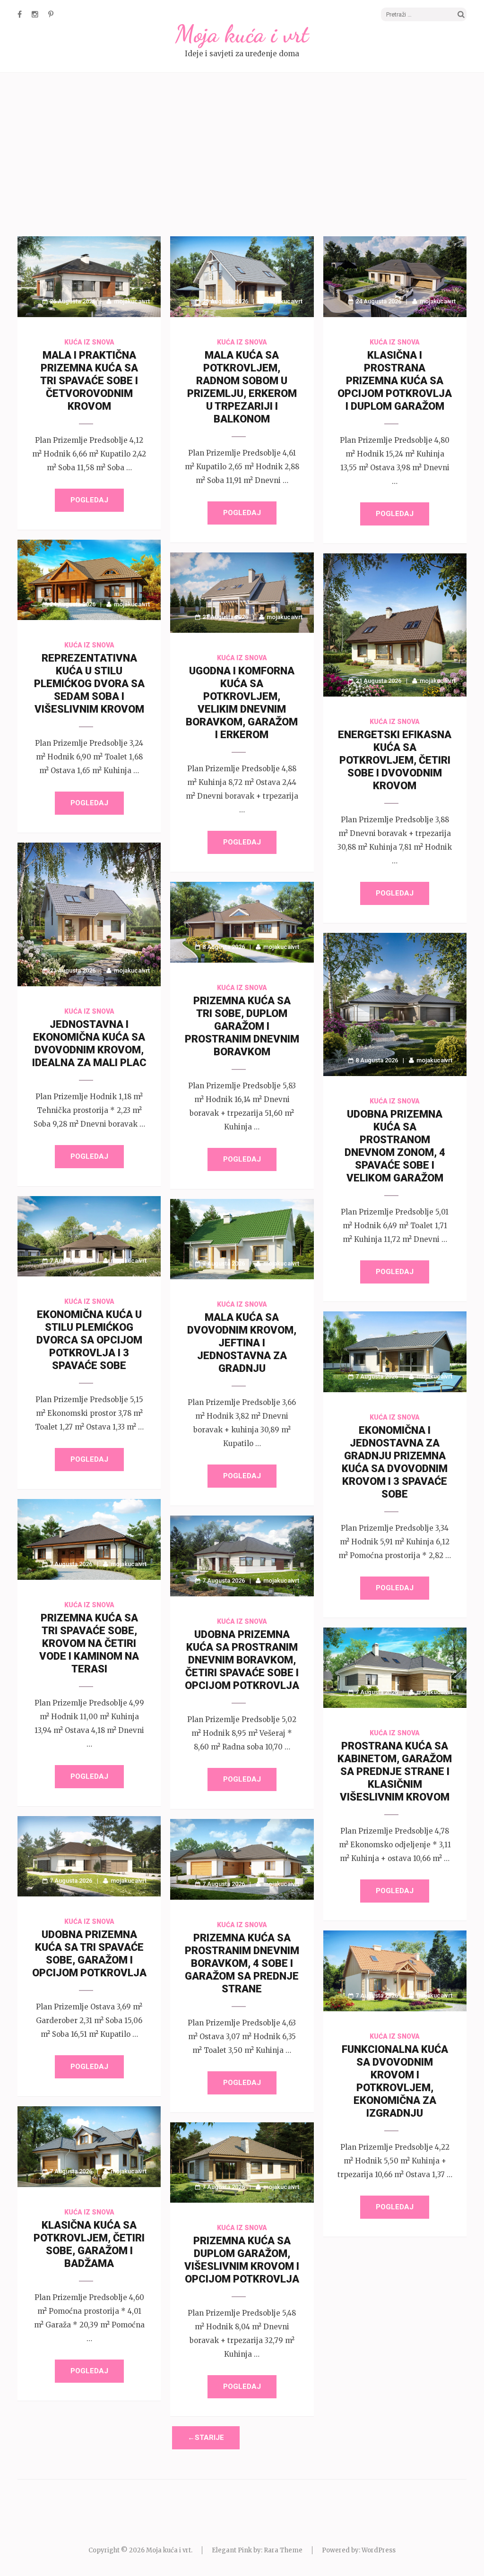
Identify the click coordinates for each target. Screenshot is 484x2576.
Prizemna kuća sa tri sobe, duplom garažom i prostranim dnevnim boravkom (242, 1026)
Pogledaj (89, 500)
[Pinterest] (51, 14)
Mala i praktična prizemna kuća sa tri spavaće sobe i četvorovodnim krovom (89, 381)
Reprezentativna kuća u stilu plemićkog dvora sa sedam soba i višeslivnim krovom (89, 684)
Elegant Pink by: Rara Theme (257, 2550)
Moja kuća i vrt (242, 34)
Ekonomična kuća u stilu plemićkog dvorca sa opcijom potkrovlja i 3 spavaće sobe (89, 1340)
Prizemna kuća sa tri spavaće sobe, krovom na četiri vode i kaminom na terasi (89, 1643)
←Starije (206, 2438)
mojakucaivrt (132, 301)
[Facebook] (20, 14)
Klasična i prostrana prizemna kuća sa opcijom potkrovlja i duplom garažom (395, 381)
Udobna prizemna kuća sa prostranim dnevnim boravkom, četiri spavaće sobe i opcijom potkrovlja (242, 1660)
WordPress (379, 2550)
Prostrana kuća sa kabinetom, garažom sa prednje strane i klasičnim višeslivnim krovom (395, 1771)
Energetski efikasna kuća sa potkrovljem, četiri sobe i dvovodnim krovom (395, 760)
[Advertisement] (242, 156)
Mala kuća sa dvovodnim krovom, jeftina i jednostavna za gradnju (242, 1343)
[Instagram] (35, 14)
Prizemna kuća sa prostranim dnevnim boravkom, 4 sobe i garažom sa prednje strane (242, 1963)
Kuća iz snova (89, 342)
